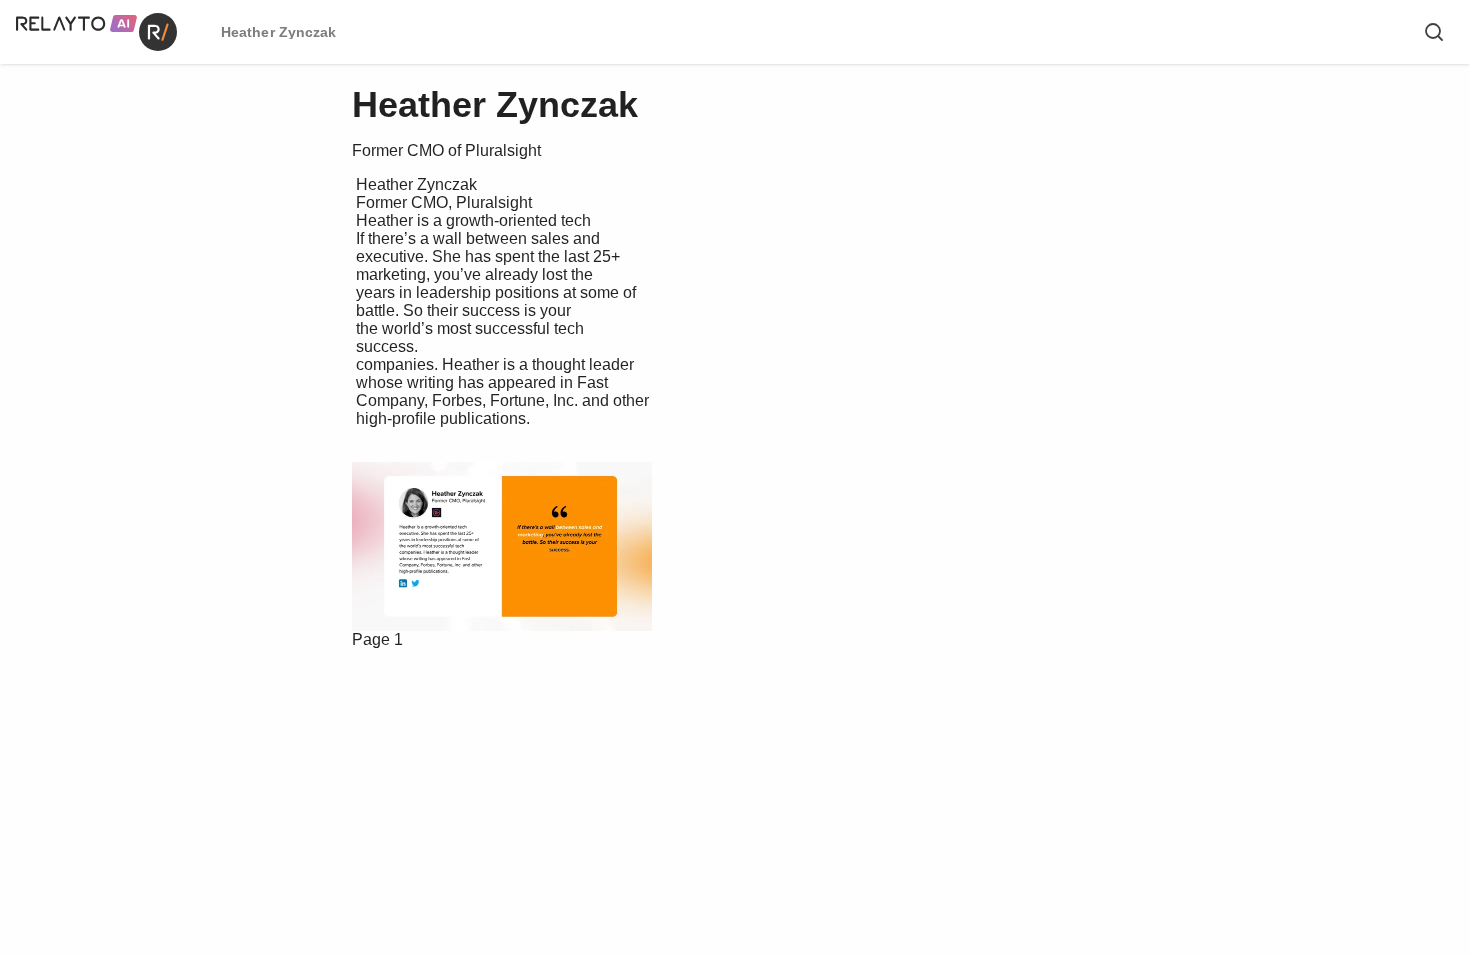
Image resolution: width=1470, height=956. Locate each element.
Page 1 (377, 639)
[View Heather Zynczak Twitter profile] (547, 583)
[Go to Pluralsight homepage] (568, 512)
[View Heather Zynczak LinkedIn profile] (482, 583)
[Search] (1434, 32)
